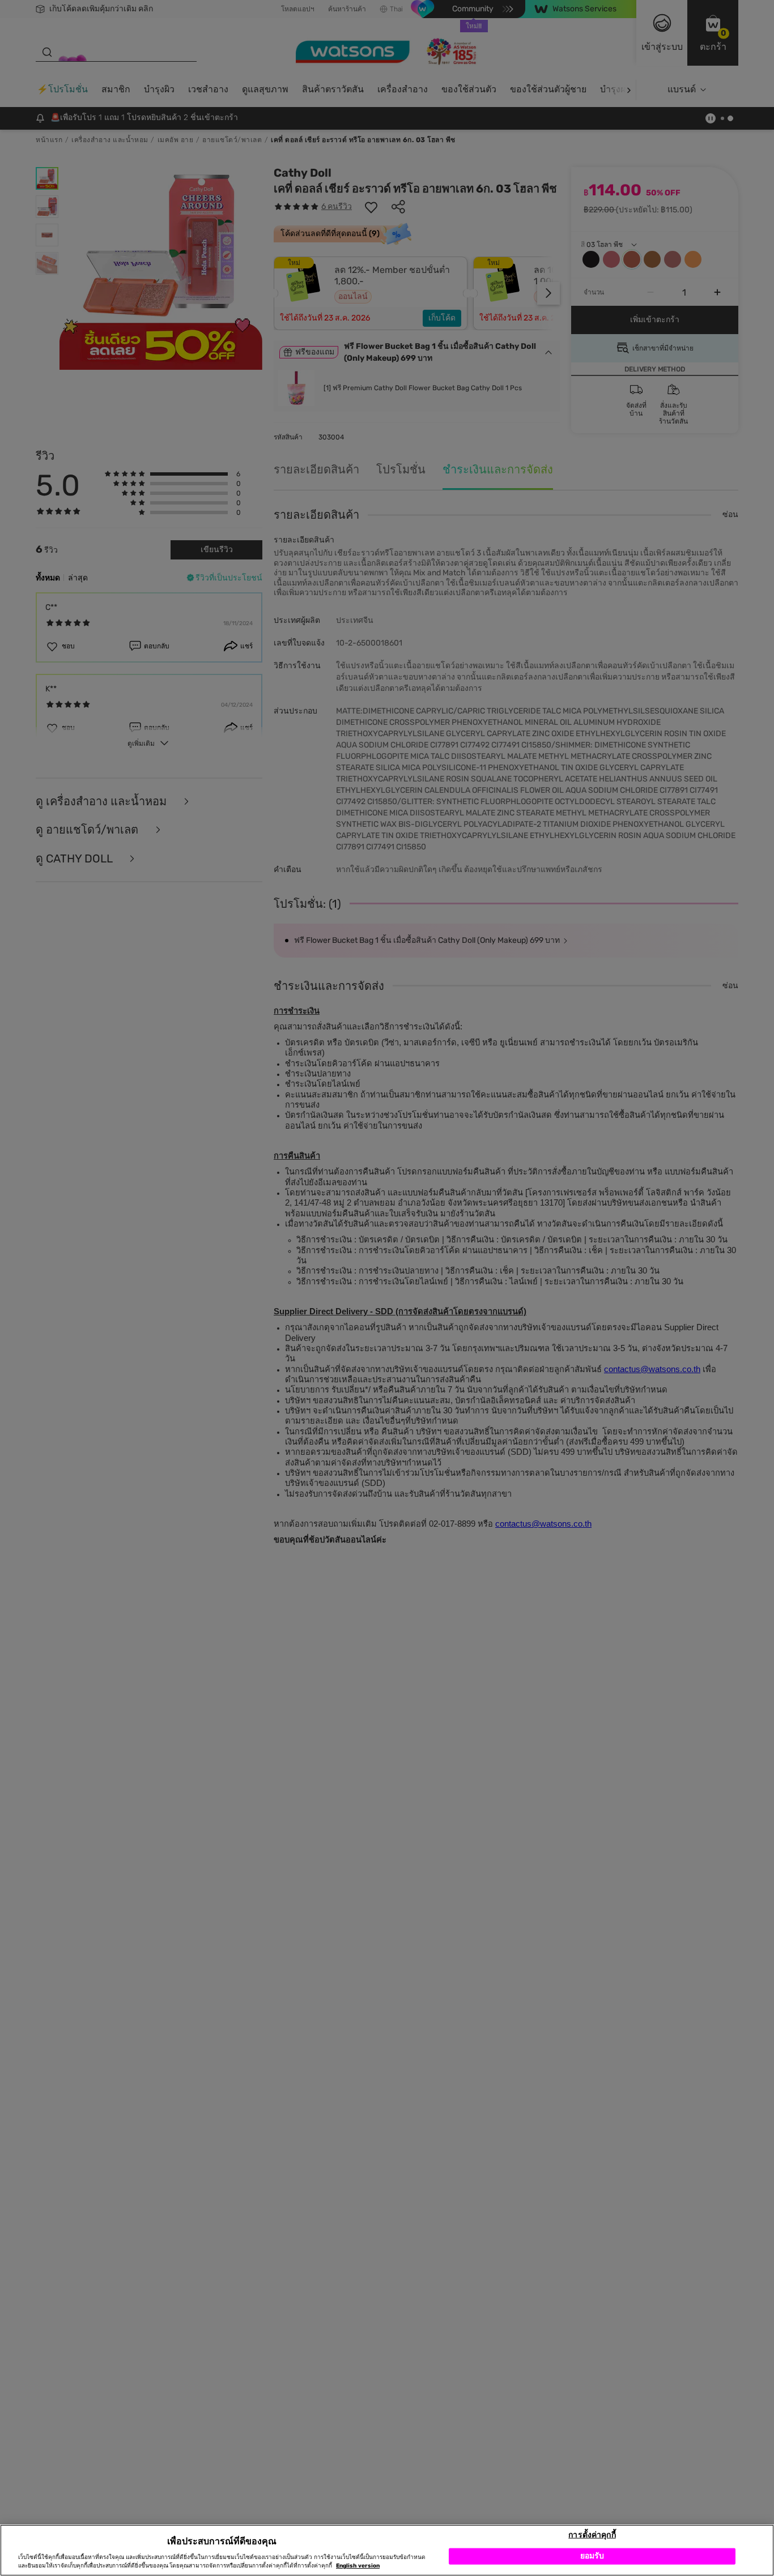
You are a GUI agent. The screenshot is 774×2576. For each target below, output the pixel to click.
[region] (387, 2550)
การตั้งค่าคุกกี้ (592, 2534)
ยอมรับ (592, 2556)
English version (358, 2566)
